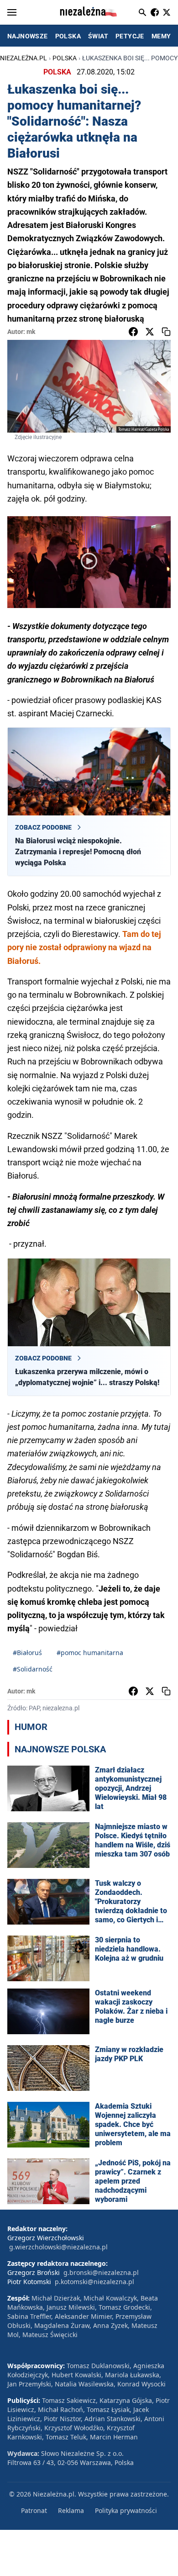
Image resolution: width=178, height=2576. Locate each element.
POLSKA (68, 36)
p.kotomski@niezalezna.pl (94, 2282)
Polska (65, 58)
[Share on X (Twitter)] (150, 332)
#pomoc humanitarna (90, 1653)
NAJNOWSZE (28, 36)
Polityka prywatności (126, 2510)
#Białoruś (27, 1653)
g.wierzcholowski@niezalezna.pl (58, 2247)
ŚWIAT (98, 36)
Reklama (71, 2510)
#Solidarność (33, 1669)
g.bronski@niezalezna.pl (101, 2272)
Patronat (34, 2510)
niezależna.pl (24, 58)
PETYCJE (130, 36)
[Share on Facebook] (133, 332)
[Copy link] (166, 332)
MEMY (161, 36)
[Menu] (12, 12)
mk (31, 332)
